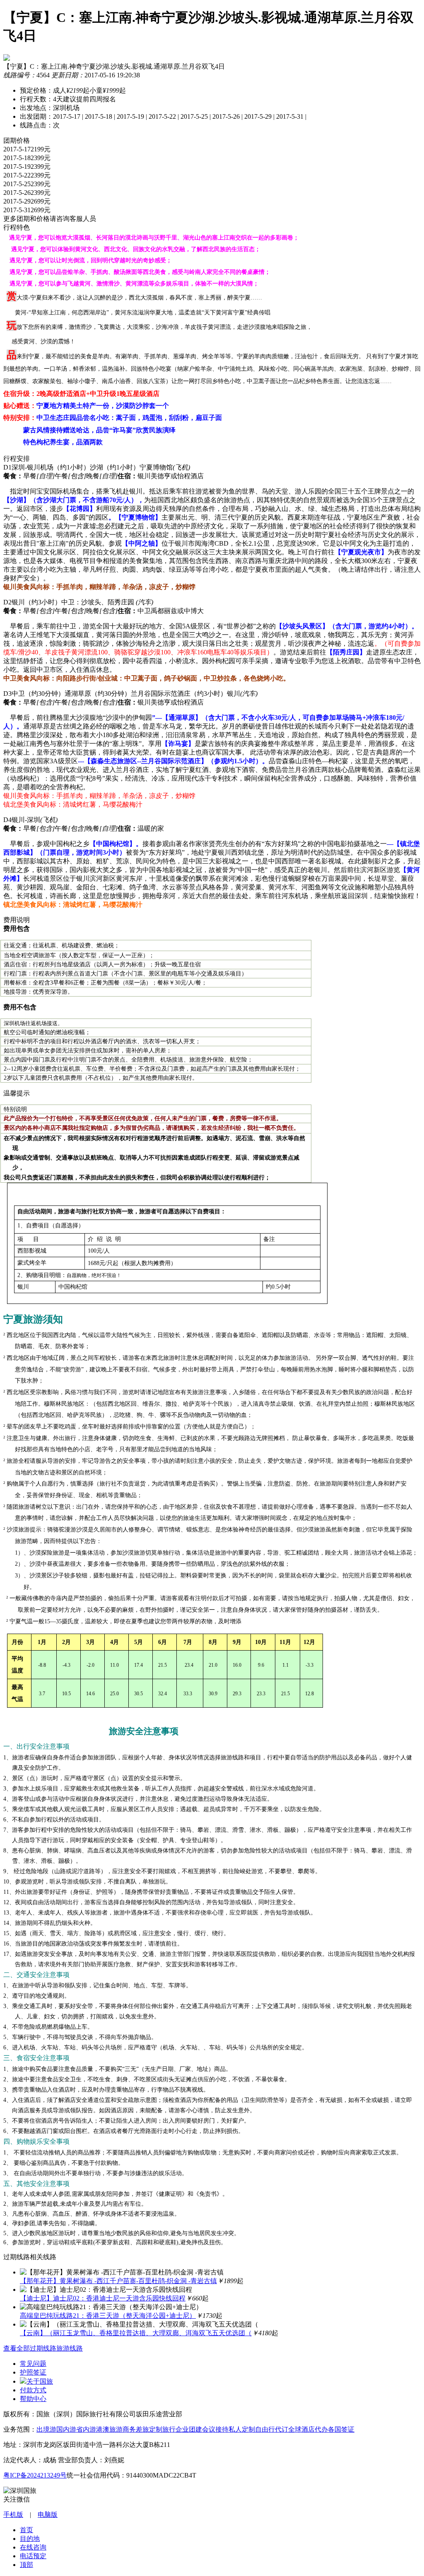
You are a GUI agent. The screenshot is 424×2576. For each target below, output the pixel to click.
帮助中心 (33, 2399)
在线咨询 (33, 2547)
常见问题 (33, 2364)
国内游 (66, 2429)
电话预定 (33, 2556)
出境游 (46, 2429)
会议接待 (215, 2429)
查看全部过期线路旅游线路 (43, 2348)
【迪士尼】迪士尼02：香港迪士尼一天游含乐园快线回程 (103, 2298)
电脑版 (48, 2515)
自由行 (265, 2429)
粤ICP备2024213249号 (35, 2475)
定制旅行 (162, 2429)
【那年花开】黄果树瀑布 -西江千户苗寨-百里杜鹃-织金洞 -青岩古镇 (118, 2281)
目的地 (30, 2539)
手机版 (13, 2515)
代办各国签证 (335, 2429)
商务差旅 (136, 2429)
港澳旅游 (109, 2429)
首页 (26, 2530)
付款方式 (33, 2390)
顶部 (26, 2565)
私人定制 (242, 2429)
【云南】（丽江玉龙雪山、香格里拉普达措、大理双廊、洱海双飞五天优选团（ (136, 2333)
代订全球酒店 (295, 2429)
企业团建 (189, 2429)
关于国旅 (40, 2381)
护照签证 (33, 2372)
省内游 (86, 2429)
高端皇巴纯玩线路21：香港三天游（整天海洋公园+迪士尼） (108, 2316)
